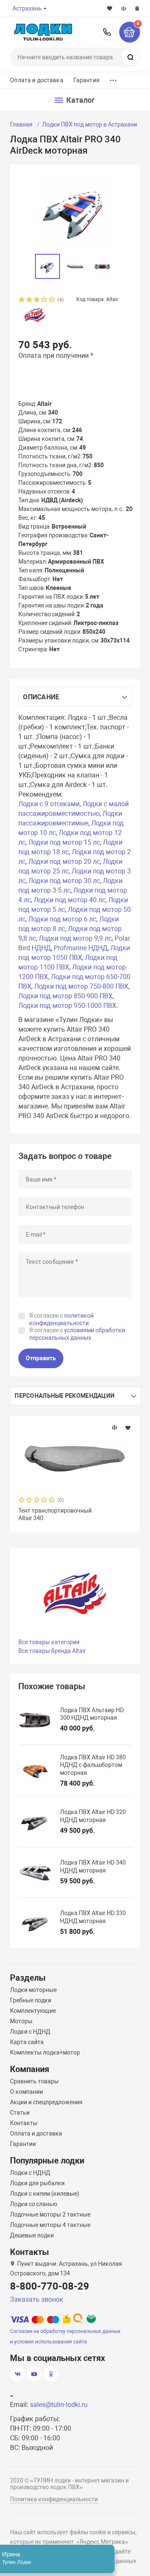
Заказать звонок (37, 2299)
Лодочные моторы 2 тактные (50, 2214)
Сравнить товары (34, 2081)
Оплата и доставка (36, 80)
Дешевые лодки (32, 2235)
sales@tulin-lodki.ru (59, 2405)
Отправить (41, 1358)
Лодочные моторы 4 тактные (50, 2225)
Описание (41, 697)
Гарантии (23, 2144)
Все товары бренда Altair (52, 1651)
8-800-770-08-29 (107, 32)
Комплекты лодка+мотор (45, 2052)
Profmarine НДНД (81, 948)
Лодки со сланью (34, 2204)
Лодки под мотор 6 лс (62, 919)
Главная (21, 124)
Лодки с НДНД (30, 2032)
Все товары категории (49, 1642)
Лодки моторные (33, 1990)
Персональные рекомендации (65, 1396)
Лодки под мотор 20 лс (64, 862)
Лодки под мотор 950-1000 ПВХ (67, 1006)
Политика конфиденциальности (54, 2499)
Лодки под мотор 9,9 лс (75, 938)
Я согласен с (61, 1319)
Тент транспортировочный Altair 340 (55, 1514)
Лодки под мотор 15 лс (64, 842)
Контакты (24, 2123)
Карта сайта (27, 2042)
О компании (26, 2092)
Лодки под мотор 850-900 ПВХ (65, 996)
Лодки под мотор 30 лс (64, 881)
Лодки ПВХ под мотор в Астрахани (90, 124)
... (113, 78)
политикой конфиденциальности (61, 1319)
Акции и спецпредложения (46, 2102)
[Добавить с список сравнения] (115, 1427)
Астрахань (27, 8)
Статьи (20, 2113)
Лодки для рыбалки (37, 2183)
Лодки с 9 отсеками (49, 804)
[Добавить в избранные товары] (128, 1427)
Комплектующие (33, 2011)
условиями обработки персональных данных (77, 1334)
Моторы (21, 2021)
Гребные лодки (31, 2000)
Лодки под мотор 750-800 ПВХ (81, 986)
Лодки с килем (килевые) (45, 2194)
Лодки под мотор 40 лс (70, 900)
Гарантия (86, 80)
